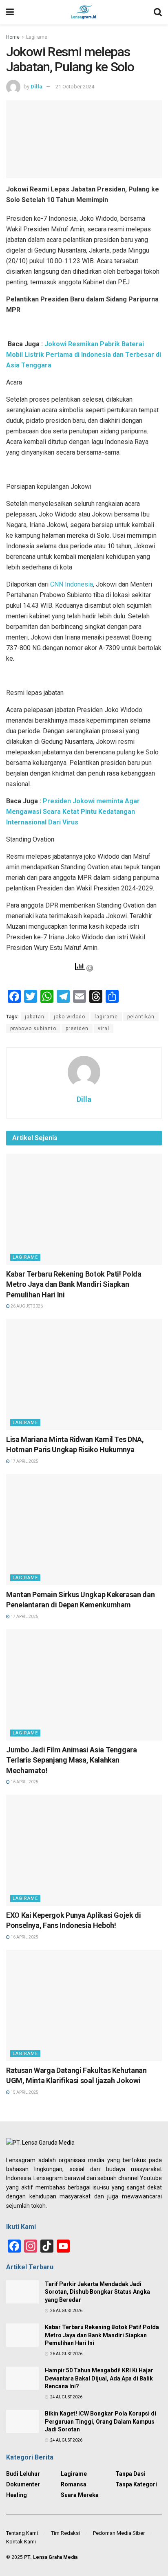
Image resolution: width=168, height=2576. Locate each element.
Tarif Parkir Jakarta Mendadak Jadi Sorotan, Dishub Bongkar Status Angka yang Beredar (97, 2292)
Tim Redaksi (65, 2533)
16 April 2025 (24, 1782)
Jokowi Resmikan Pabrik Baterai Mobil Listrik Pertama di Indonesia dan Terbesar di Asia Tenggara (84, 355)
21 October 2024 (75, 87)
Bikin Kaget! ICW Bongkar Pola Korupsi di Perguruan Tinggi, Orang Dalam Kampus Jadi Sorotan (101, 2421)
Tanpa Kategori (136, 2484)
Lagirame (37, 37)
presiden (77, 1029)
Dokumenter (23, 2484)
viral (104, 1029)
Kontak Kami (21, 2542)
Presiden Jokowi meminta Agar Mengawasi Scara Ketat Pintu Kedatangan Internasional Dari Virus (73, 812)
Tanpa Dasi (130, 2474)
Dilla (36, 87)
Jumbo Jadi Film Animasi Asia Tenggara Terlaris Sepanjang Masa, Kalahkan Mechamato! (72, 1760)
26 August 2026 (26, 1306)
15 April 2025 (24, 2092)
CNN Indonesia (72, 584)
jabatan (35, 1017)
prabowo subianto (33, 1029)
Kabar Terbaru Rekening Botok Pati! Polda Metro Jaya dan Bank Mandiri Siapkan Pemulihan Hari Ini (74, 1284)
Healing (17, 2495)
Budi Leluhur (23, 2474)
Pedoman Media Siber (119, 2533)
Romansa (74, 2484)
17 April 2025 (24, 1461)
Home (13, 37)
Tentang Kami (22, 2533)
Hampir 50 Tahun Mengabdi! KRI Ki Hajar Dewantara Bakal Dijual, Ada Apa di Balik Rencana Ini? (99, 2378)
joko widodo (70, 1017)
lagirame (106, 1017)
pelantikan (141, 1017)
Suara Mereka (80, 2495)
